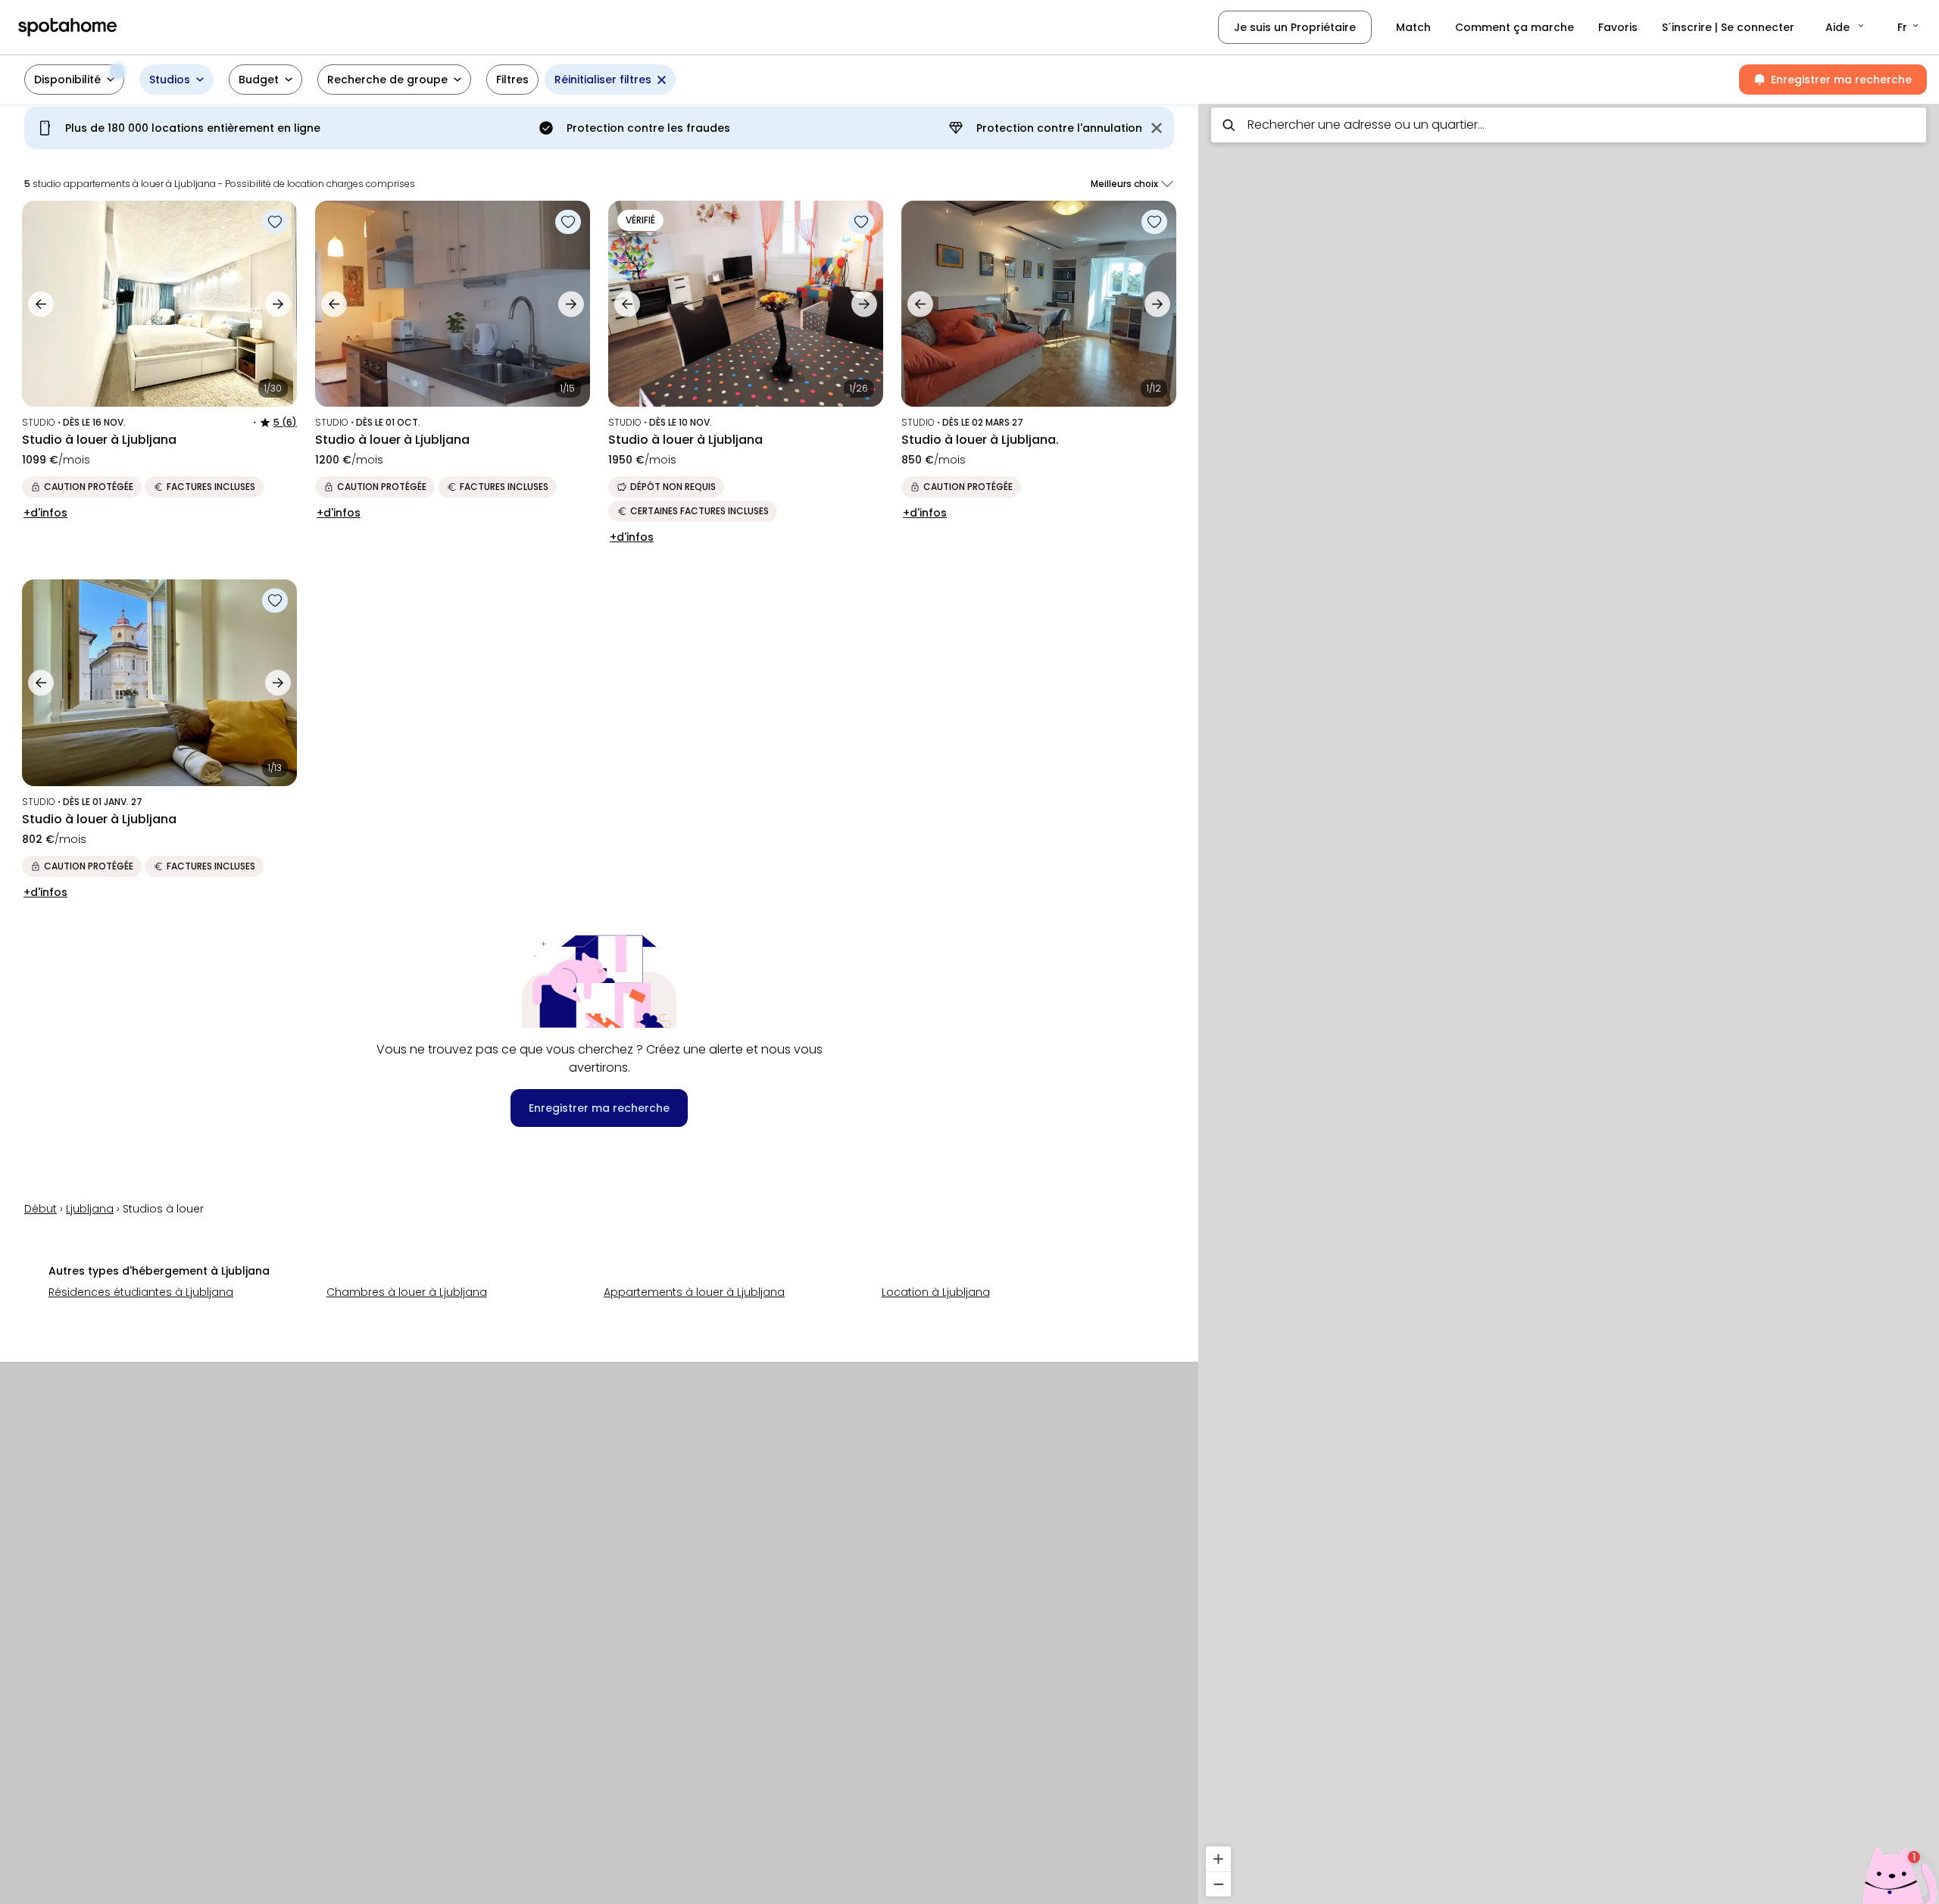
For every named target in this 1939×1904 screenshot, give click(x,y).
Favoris (1618, 27)
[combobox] (1569, 125)
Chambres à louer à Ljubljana (407, 1292)
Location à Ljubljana (936, 1292)
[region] (1569, 999)
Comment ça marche (1514, 27)
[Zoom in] (1218, 1859)
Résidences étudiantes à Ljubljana (141, 1292)
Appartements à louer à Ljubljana (694, 1292)
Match (1413, 27)
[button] (1846, 27)
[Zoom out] (1218, 1884)
